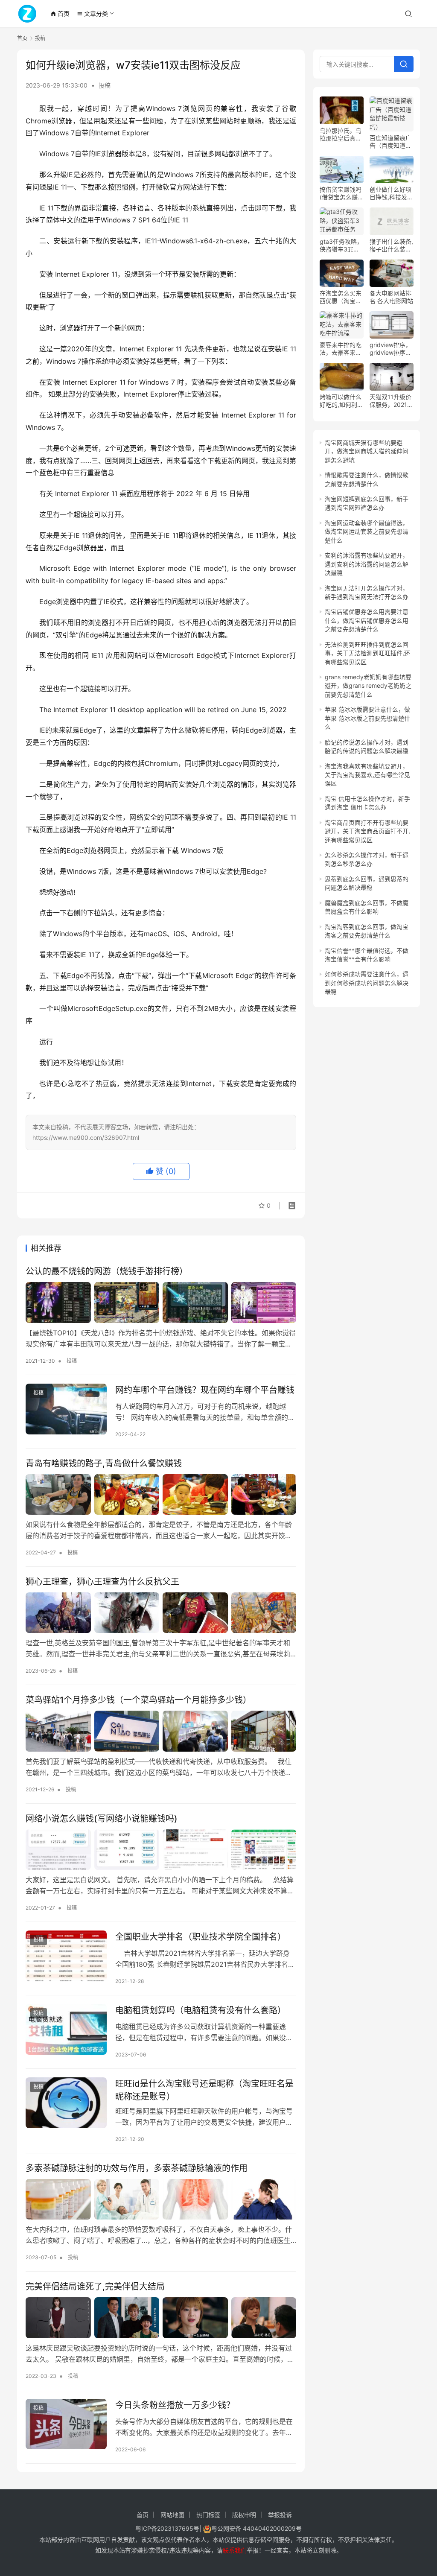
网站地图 (172, 2515)
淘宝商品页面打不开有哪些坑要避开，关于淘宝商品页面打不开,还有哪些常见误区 (367, 831)
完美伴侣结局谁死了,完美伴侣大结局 (95, 2287)
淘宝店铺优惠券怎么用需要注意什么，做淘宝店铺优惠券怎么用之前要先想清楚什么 (367, 620)
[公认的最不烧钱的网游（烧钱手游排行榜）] (161, 1302)
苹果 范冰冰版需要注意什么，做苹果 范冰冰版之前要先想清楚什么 (367, 718)
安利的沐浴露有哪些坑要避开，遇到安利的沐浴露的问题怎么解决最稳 (367, 564)
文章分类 (92, 13)
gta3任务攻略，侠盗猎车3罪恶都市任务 (341, 245)
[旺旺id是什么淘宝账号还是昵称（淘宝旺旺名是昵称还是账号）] (66, 2103)
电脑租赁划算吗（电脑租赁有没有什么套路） (201, 2010)
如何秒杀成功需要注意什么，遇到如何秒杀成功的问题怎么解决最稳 (367, 983)
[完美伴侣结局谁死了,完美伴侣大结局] (161, 2318)
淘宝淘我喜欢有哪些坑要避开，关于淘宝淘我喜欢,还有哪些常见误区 (367, 775)
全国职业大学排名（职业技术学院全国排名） (201, 1937)
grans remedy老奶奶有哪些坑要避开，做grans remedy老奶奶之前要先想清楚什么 (368, 686)
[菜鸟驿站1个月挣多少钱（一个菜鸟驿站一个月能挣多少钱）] (161, 1731)
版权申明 (244, 2515)
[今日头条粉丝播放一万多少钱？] (66, 2424)
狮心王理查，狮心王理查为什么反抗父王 (102, 1582)
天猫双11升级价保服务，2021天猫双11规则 (391, 401)
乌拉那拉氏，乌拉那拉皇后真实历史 (341, 134)
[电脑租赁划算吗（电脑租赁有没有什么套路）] (66, 2029)
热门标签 (208, 2515)
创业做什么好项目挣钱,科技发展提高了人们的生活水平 (391, 193)
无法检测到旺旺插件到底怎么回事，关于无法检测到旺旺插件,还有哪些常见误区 (367, 653)
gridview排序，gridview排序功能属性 (390, 349)
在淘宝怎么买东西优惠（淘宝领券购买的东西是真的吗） (341, 297)
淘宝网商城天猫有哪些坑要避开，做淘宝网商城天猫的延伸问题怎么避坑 (367, 451)
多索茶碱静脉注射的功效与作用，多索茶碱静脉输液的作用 (137, 2168)
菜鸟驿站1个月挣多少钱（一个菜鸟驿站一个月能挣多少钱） (138, 1700)
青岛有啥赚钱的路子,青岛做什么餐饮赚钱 (104, 1463)
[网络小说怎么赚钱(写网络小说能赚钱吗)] (161, 1850)
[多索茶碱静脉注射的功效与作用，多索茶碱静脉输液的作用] (161, 2199)
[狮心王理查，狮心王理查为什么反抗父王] (161, 1613)
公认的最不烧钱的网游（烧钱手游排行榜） (107, 1271)
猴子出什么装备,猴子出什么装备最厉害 (391, 245)
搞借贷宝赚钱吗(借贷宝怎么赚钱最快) (342, 193)
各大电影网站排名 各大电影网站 (391, 297)
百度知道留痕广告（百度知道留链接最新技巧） (390, 142)
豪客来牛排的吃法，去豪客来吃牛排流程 (341, 349)
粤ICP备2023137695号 (167, 2528)
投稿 (105, 85)
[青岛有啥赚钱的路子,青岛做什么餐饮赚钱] (161, 1494)
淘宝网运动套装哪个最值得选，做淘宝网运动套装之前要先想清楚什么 (367, 532)
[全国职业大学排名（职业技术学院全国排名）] (66, 1956)
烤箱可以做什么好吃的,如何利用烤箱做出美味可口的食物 (341, 401)
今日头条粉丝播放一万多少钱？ (175, 2405)
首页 (60, 13)
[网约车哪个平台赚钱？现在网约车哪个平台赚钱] (66, 1409)
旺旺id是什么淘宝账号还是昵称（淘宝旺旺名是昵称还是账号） (204, 2090)
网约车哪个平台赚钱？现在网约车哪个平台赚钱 (205, 1390)
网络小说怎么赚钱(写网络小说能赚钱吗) (102, 1819)
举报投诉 (280, 2515)
